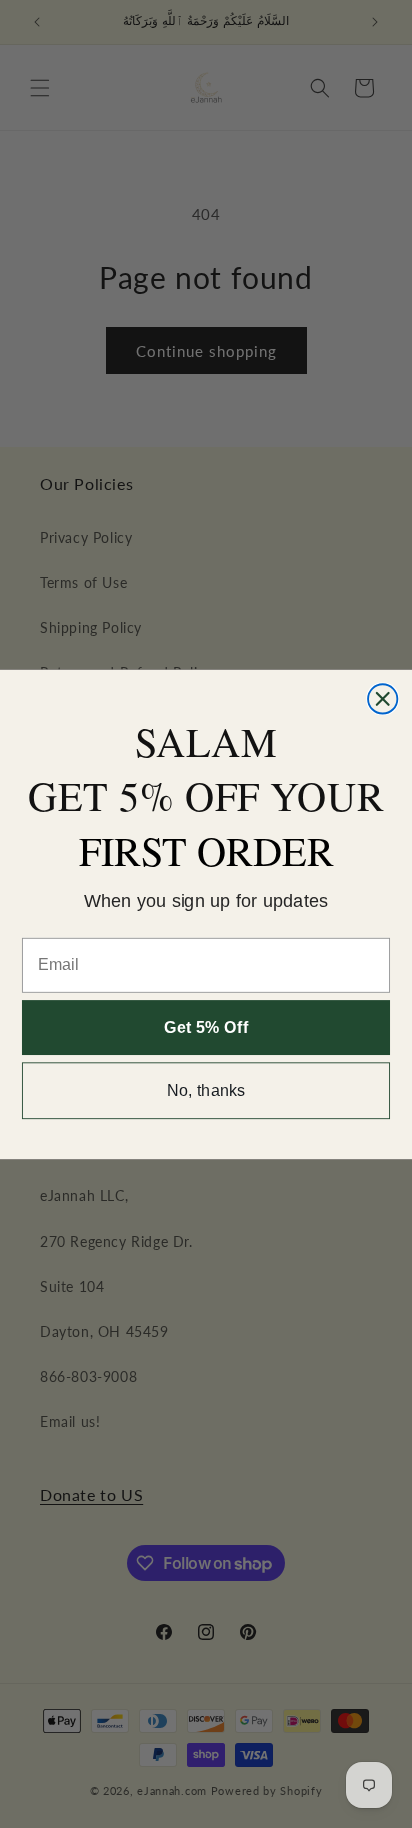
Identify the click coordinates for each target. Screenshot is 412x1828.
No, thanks (206, 1090)
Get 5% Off (206, 1027)
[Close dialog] (382, 698)
